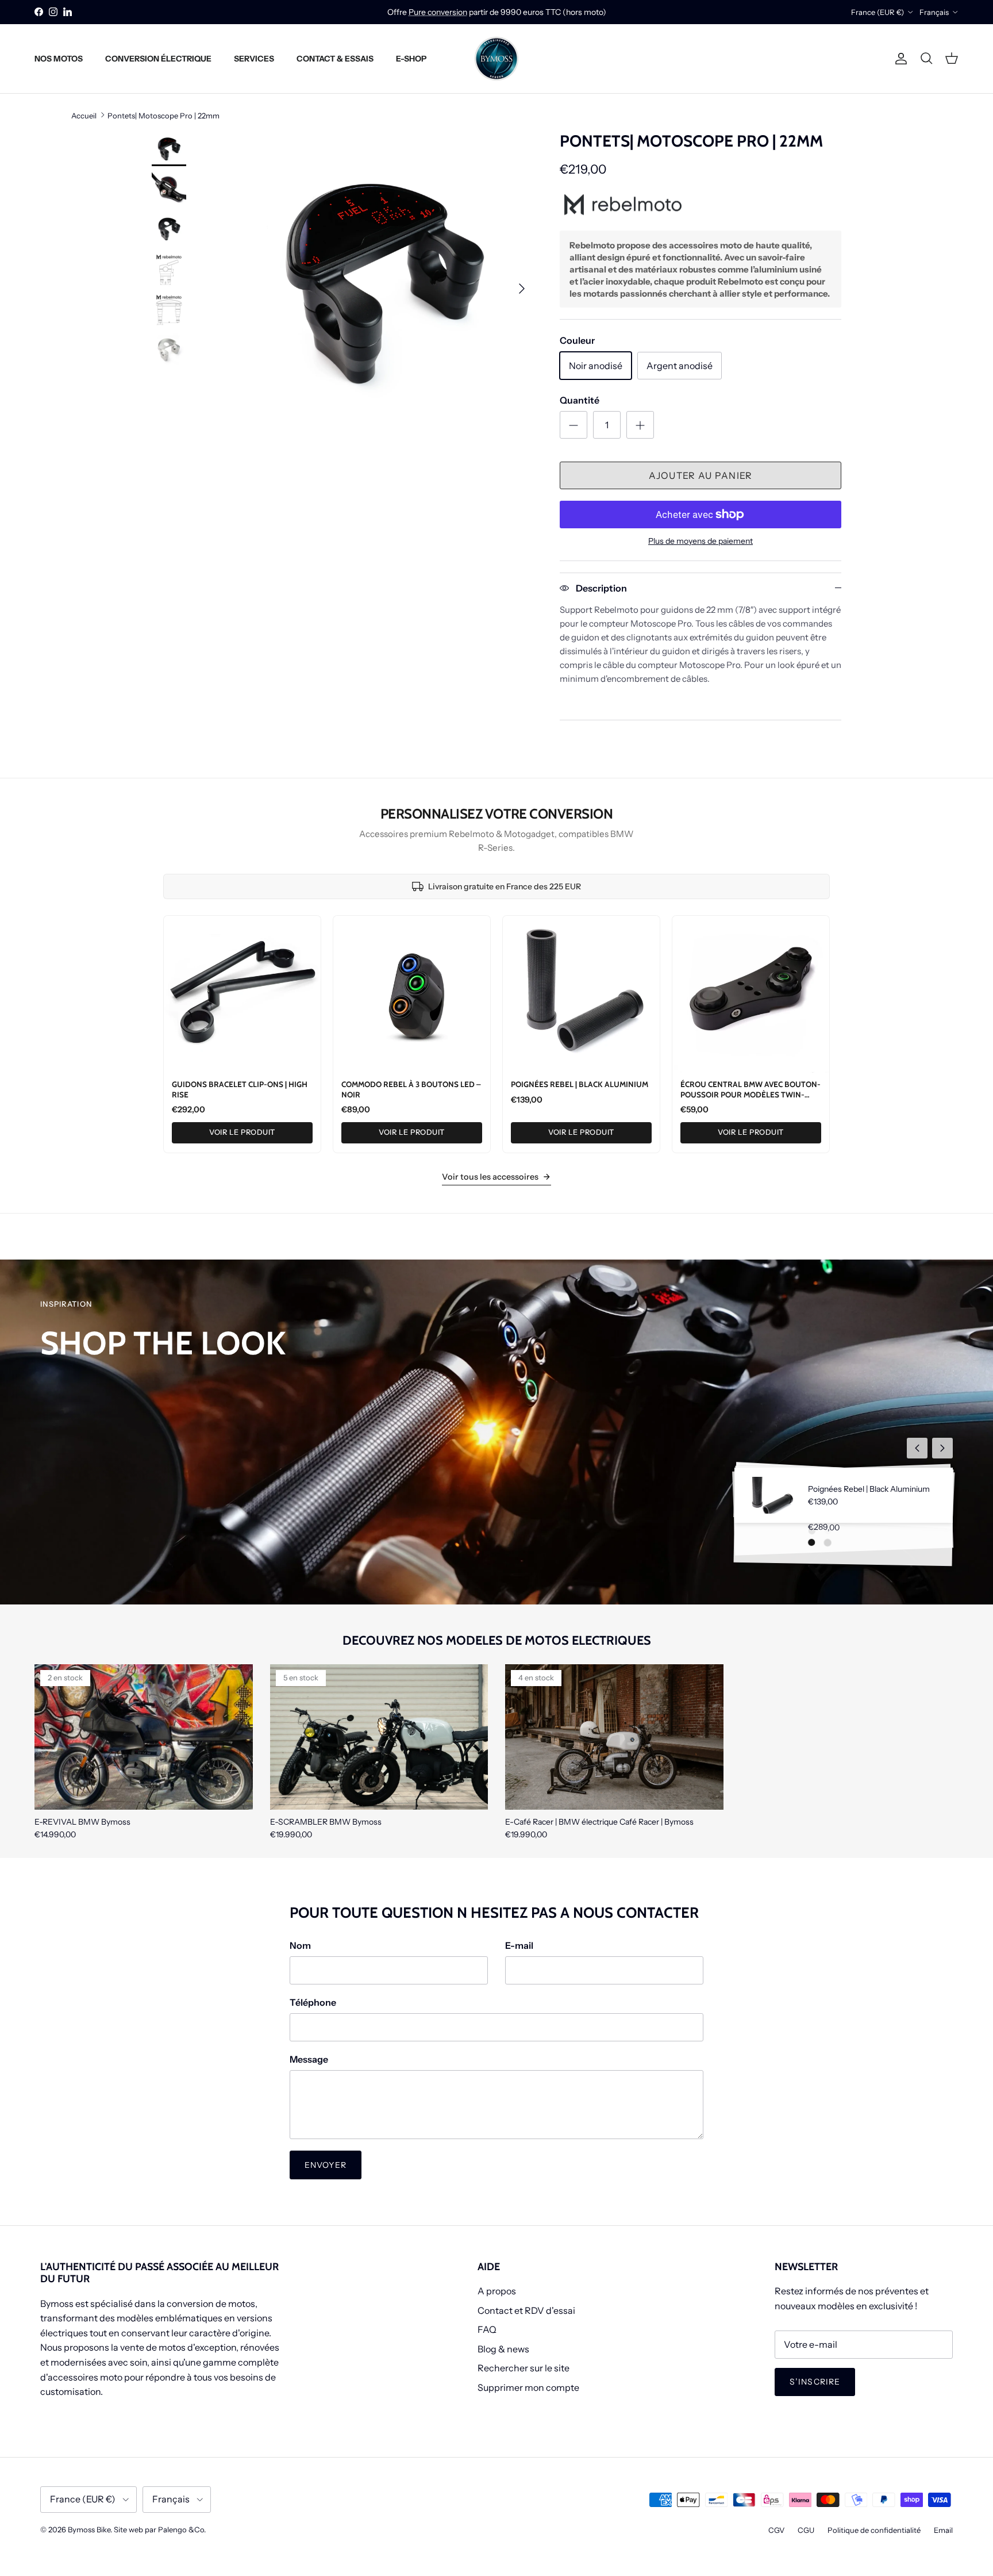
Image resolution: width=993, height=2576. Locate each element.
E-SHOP (411, 58)
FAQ (487, 2329)
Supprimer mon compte (528, 2387)
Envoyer (326, 2165)
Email (943, 2530)
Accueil (84, 115)
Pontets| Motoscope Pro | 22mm (163, 115)
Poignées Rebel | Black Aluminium (580, 1084)
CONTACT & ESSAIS (335, 58)
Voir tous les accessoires (490, 1177)
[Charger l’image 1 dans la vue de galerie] (383, 283)
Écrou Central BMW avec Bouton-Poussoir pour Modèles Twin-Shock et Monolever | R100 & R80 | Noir (750, 1099)
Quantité (580, 400)
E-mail (519, 1945)
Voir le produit (242, 1132)
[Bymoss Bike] (496, 59)
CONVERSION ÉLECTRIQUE (158, 58)
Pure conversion (438, 12)
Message (309, 2059)
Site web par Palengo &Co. (160, 2529)
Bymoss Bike (89, 2529)
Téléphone (313, 2002)
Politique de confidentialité (874, 2530)
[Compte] (899, 59)
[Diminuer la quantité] (574, 425)
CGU (806, 2530)
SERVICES (254, 58)
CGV (776, 2530)
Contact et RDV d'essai (526, 2310)
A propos (497, 2291)
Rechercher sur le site (524, 2368)
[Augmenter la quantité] (640, 425)
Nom (300, 1945)
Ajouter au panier (701, 475)
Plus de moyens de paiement (701, 541)
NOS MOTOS (59, 58)
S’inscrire (815, 2382)
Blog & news (503, 2349)
